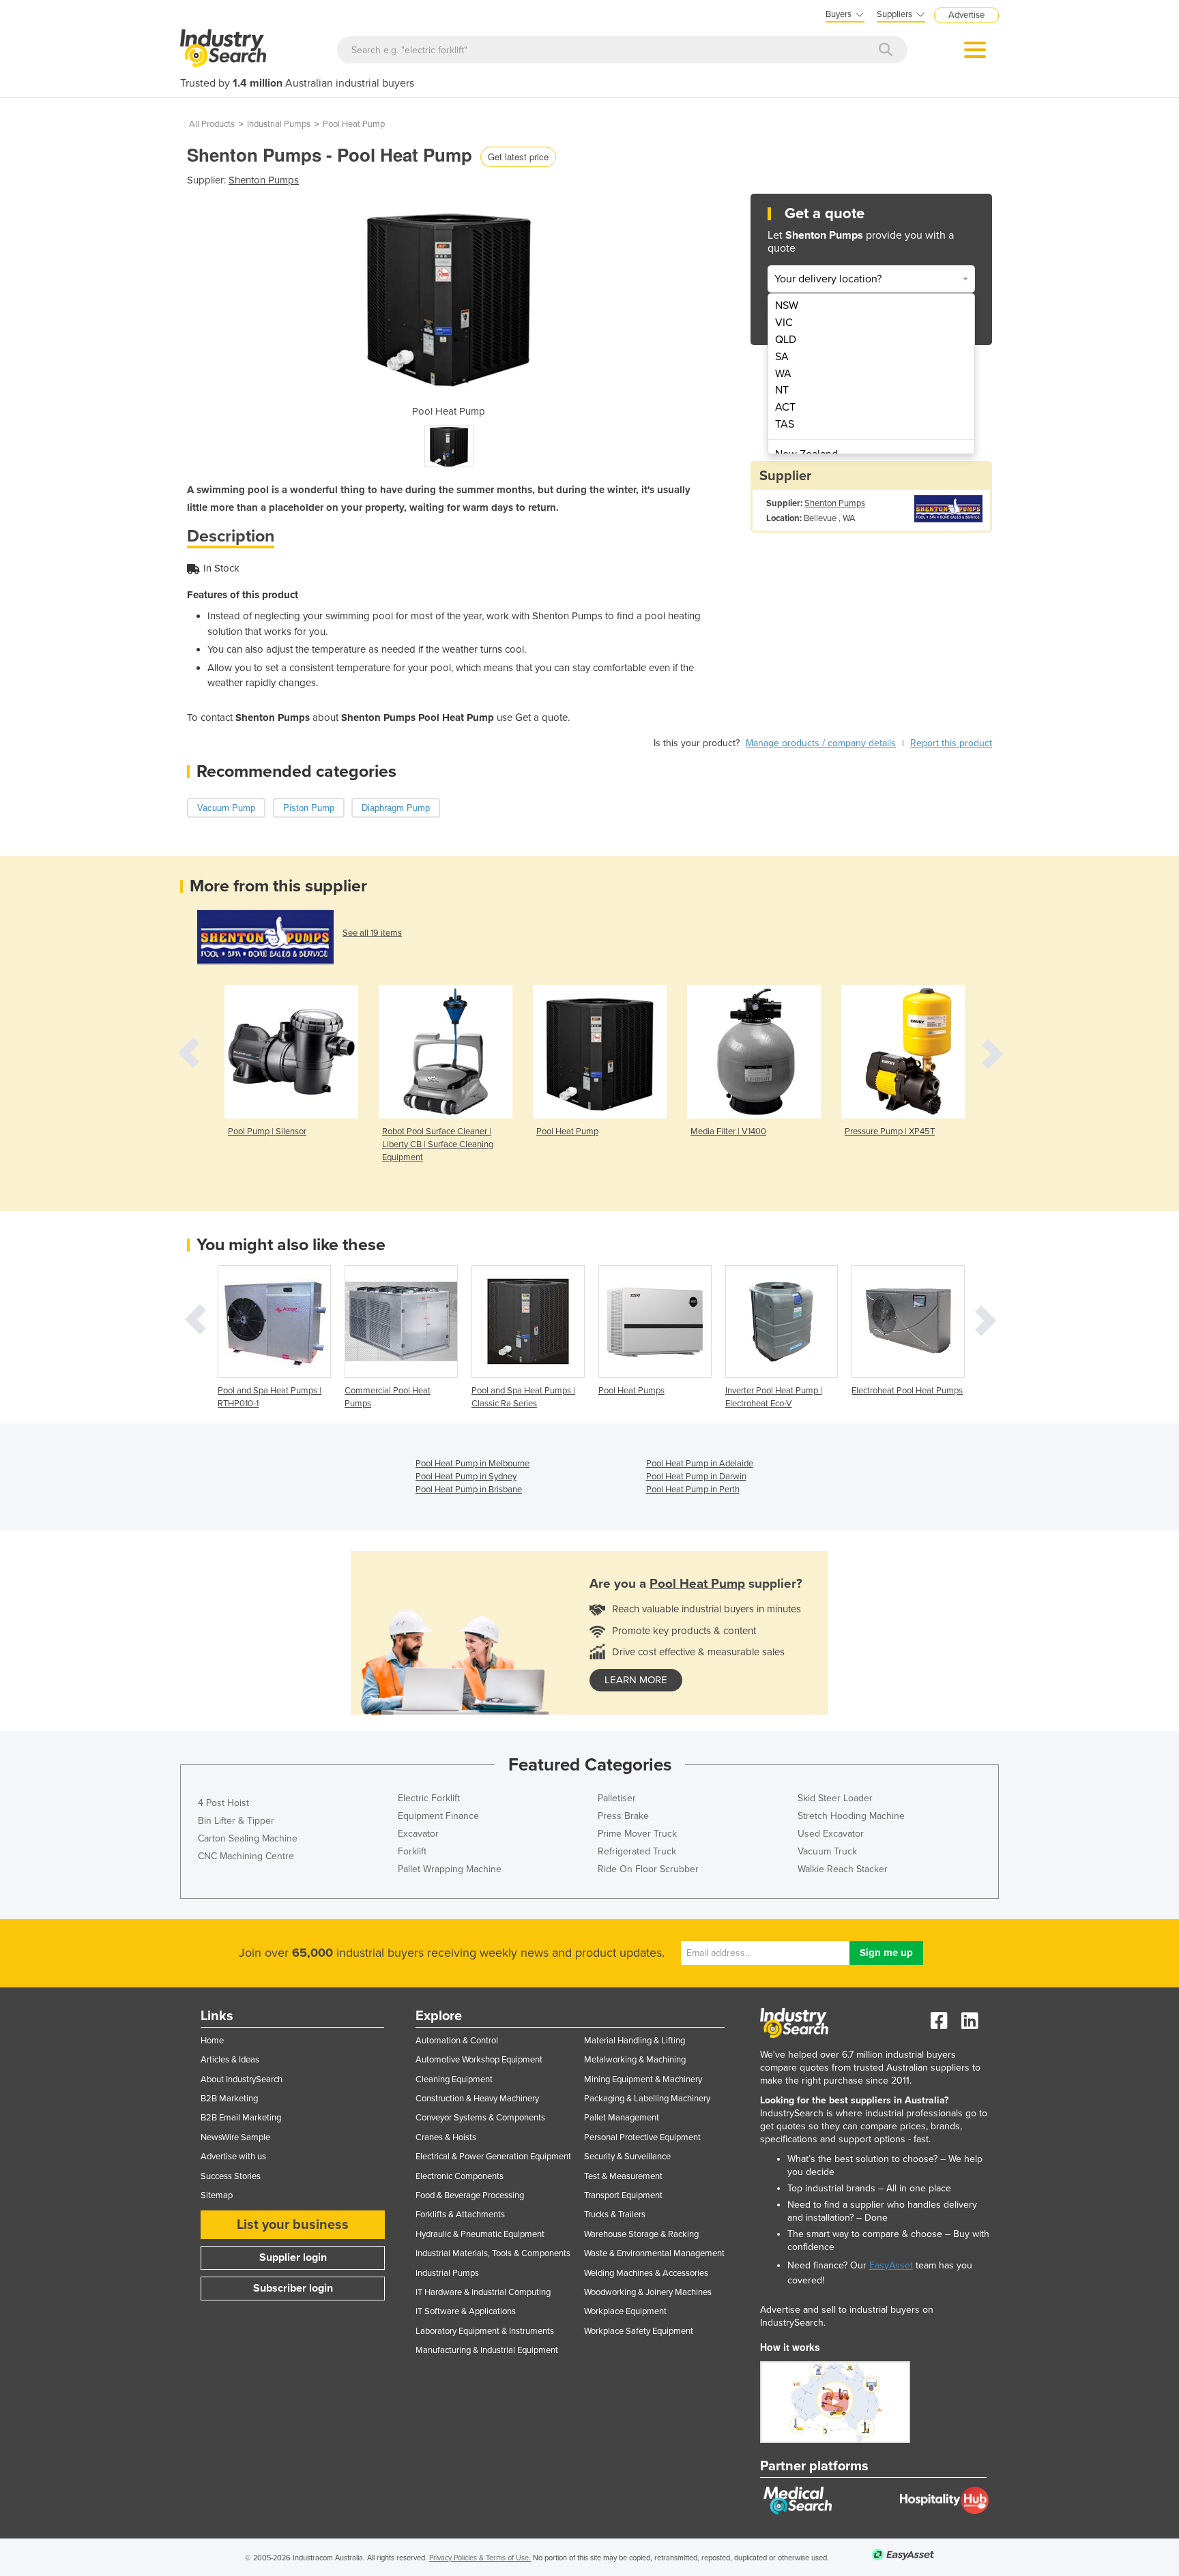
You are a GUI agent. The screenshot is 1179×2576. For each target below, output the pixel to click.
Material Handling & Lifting (635, 2041)
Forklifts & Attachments (460, 2215)
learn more (636, 1680)
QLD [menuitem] (786, 340)
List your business (293, 2225)
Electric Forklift (429, 1798)
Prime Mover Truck (637, 1834)
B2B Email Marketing (241, 2118)
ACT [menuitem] (785, 407)
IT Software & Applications (466, 2311)
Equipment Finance (438, 1816)
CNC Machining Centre (246, 1856)
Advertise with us (233, 2157)
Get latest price (518, 157)
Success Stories (231, 2176)
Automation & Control (457, 2041)
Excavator (418, 1834)
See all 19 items (372, 933)
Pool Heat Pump (354, 124)
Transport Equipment (623, 2195)
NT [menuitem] (782, 390)
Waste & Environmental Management (654, 2253)
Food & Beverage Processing (470, 2195)
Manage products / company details (821, 743)
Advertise (966, 15)
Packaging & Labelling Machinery (647, 2099)
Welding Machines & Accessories (646, 2273)
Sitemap (217, 2195)
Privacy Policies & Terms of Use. (480, 2558)
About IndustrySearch (242, 2079)
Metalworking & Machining (635, 2060)
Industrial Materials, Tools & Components (493, 2253)
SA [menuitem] (782, 357)
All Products (212, 124)
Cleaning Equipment (454, 2079)
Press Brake (623, 1816)
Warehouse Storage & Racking (641, 2234)
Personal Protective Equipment (642, 2137)
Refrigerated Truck (637, 1851)
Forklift (412, 1851)
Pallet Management (622, 2118)
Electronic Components (460, 2176)
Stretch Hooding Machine (851, 1816)
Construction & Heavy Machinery (477, 2099)
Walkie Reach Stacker (843, 1869)
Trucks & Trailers (615, 2215)
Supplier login (293, 2257)
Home (212, 2041)
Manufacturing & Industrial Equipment (487, 2350)
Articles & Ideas (230, 2060)
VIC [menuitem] (784, 323)
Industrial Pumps (279, 124)
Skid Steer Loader (835, 1798)
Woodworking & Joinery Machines (648, 2292)
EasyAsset (891, 2265)
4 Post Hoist (223, 1803)
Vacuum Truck (827, 1851)
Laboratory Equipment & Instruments (485, 2331)
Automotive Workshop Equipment (479, 2060)
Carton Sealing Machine (248, 1838)
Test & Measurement (623, 2176)
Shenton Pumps (264, 180)
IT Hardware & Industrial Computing (483, 2292)
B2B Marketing (229, 2099)
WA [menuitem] (783, 374)
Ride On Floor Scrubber (648, 1869)
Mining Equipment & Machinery (643, 2079)
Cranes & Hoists (446, 2137)
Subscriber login (293, 2288)
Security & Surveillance (627, 2157)
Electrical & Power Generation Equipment (493, 2157)
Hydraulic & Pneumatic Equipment (480, 2234)
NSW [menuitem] (787, 306)
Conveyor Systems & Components (480, 2118)
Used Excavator (831, 1834)
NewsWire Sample (235, 2137)
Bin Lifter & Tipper (236, 1821)
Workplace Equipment (625, 2311)
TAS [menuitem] (785, 424)
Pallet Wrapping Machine (450, 1869)
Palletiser (617, 1798)
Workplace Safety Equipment (639, 2331)
